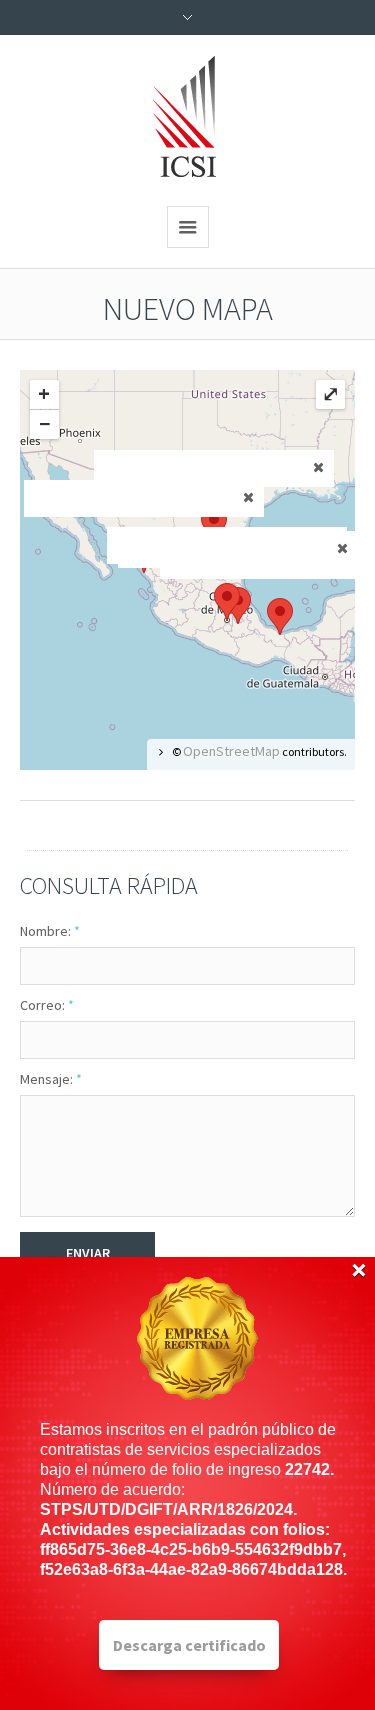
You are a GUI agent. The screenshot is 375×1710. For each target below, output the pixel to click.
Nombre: (50, 931)
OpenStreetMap (231, 751)
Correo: (47, 1005)
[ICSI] (188, 118)
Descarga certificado (189, 1645)
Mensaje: (51, 1079)
